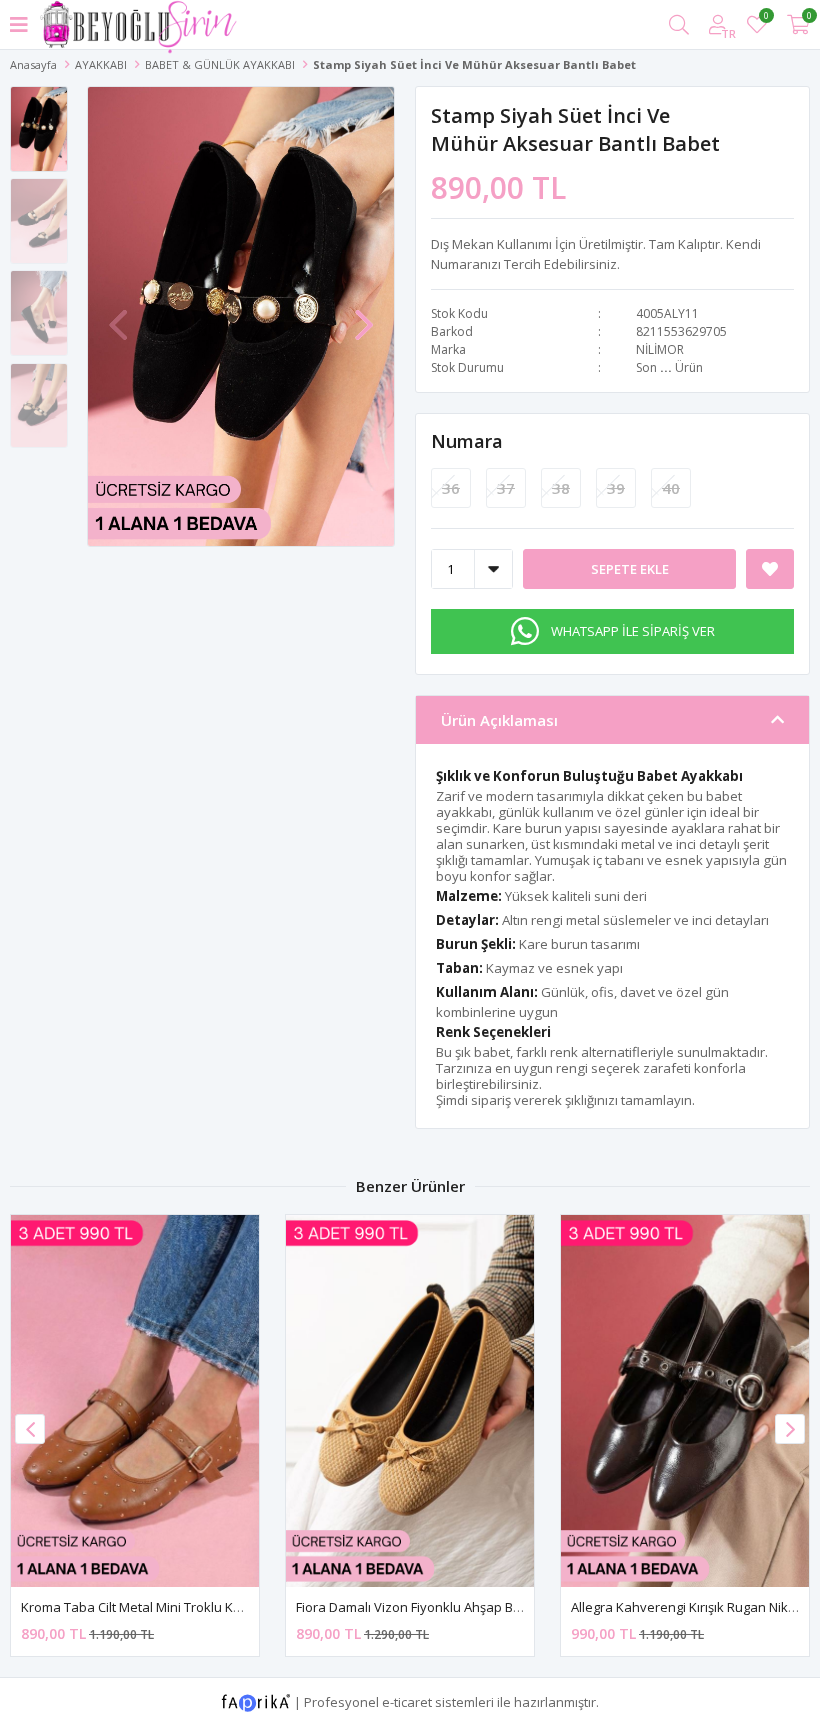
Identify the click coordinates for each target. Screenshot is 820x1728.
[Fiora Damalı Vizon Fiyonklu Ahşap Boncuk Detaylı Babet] (410, 1401)
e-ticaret (407, 1701)
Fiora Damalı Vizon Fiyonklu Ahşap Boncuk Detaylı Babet (465, 1607)
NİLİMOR (660, 349)
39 (616, 488)
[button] (364, 315)
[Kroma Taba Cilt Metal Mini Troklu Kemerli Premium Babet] (135, 1401)
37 (506, 488)
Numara (467, 441)
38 (561, 488)
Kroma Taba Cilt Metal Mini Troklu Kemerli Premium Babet (194, 1607)
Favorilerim (765, 18)
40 (671, 488)
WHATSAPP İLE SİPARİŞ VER (633, 631)
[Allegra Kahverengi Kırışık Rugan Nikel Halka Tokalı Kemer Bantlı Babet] (685, 1401)
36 (451, 488)
